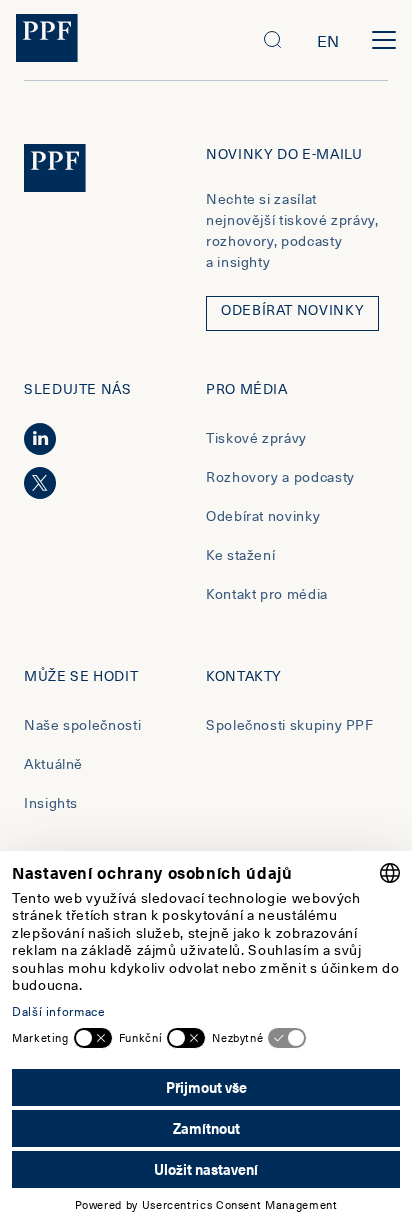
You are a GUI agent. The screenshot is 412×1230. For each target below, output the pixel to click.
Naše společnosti (82, 724)
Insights (51, 802)
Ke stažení (240, 554)
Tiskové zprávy (256, 437)
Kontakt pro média (267, 593)
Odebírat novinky (263, 515)
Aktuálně (53, 763)
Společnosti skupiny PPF (290, 724)
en (328, 40)
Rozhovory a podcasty (280, 476)
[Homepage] (47, 40)
